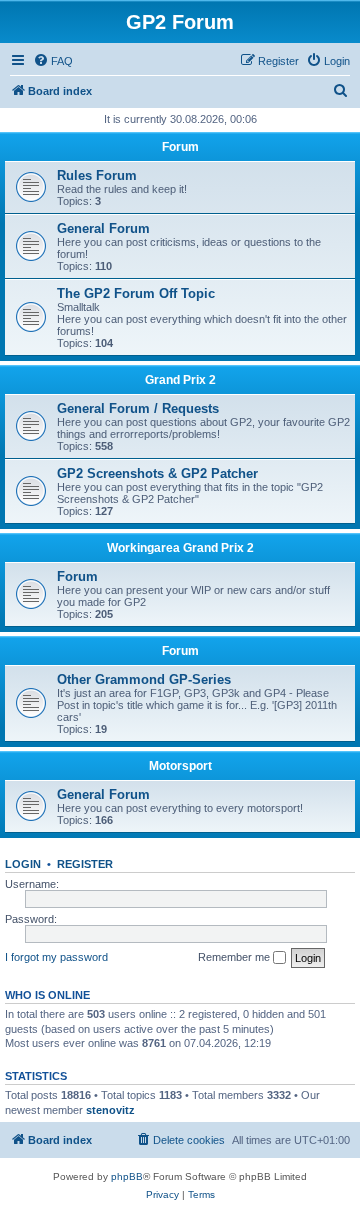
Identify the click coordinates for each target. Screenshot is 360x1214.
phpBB (127, 1176)
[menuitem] (53, 61)
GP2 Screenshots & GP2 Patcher (157, 473)
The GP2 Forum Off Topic (136, 293)
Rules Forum (97, 175)
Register (85, 864)
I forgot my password (56, 957)
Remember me (235, 957)
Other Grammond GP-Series (144, 679)
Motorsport (180, 766)
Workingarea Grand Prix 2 (180, 548)
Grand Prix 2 (180, 380)
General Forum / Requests (138, 408)
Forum (180, 147)
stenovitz (110, 1110)
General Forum (103, 228)
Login (23, 864)
